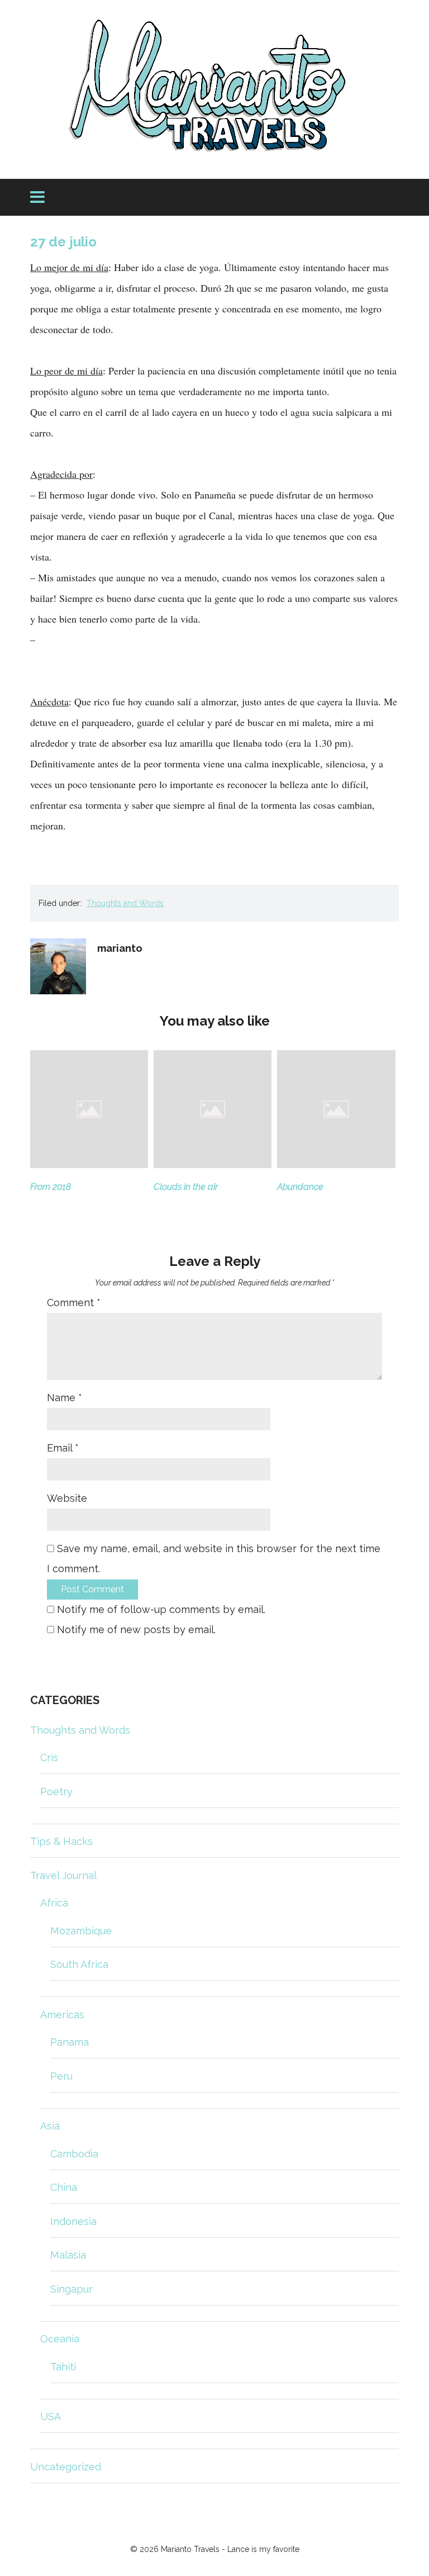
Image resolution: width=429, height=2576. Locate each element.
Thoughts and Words (125, 903)
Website (67, 1498)
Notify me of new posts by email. (136, 1629)
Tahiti (63, 2367)
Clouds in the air (186, 1187)
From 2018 (51, 1187)
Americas (62, 2015)
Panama (70, 2042)
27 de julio (63, 242)
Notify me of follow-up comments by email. (161, 1609)
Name (65, 1398)
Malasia (68, 2255)
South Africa (79, 1964)
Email (63, 1448)
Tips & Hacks (61, 1841)
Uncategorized (66, 2467)
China (64, 2187)
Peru (61, 2076)
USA (51, 2416)
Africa (54, 1903)
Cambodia (74, 2154)
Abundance (300, 1187)
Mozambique (81, 1931)
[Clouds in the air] (213, 1164)
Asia (50, 2126)
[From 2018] (89, 1164)
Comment (74, 1303)
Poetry (56, 1792)
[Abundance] (336, 1164)
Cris (49, 1757)
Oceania (60, 2339)
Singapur (71, 2289)
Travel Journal (63, 1875)
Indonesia (73, 2221)
